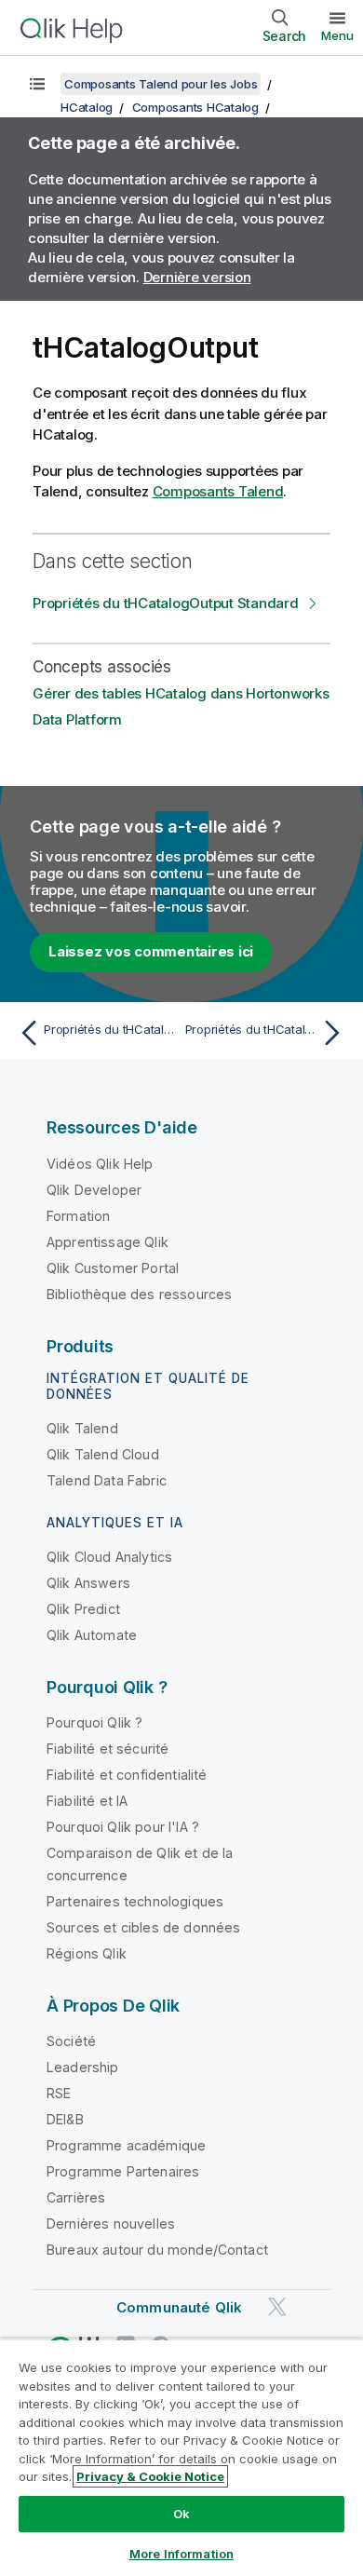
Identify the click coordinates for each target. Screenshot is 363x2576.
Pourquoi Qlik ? (94, 1722)
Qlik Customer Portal (113, 1268)
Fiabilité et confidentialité (127, 1775)
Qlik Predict (83, 1609)
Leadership (83, 2067)
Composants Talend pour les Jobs (161, 84)
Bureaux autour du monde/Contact (157, 2250)
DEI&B (65, 2119)
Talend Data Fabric (107, 1480)
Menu (337, 35)
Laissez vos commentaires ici (151, 951)
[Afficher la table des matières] (37, 84)
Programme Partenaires (123, 2171)
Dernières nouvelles (111, 2223)
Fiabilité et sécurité (108, 1749)
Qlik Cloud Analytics (109, 1557)
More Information (181, 2554)
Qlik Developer (94, 1190)
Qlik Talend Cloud (103, 1454)
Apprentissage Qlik (108, 1242)
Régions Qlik (87, 1953)
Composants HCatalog (195, 107)
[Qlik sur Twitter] (277, 2306)
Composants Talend (218, 491)
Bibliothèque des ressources (139, 1294)
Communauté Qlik (179, 2307)
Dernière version (197, 277)
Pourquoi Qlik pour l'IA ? (123, 1827)
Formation (78, 1216)
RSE (59, 2093)
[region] (181, 2457)
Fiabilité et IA (87, 1801)
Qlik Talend (82, 1428)
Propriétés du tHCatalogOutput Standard (166, 603)
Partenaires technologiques (135, 1901)
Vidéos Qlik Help (100, 1164)
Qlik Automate (92, 1635)
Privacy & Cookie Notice (150, 2476)
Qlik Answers (88, 1583)
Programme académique (126, 2145)
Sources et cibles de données (143, 1927)
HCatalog (87, 107)
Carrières (76, 2197)
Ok (181, 2514)
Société (71, 2041)
